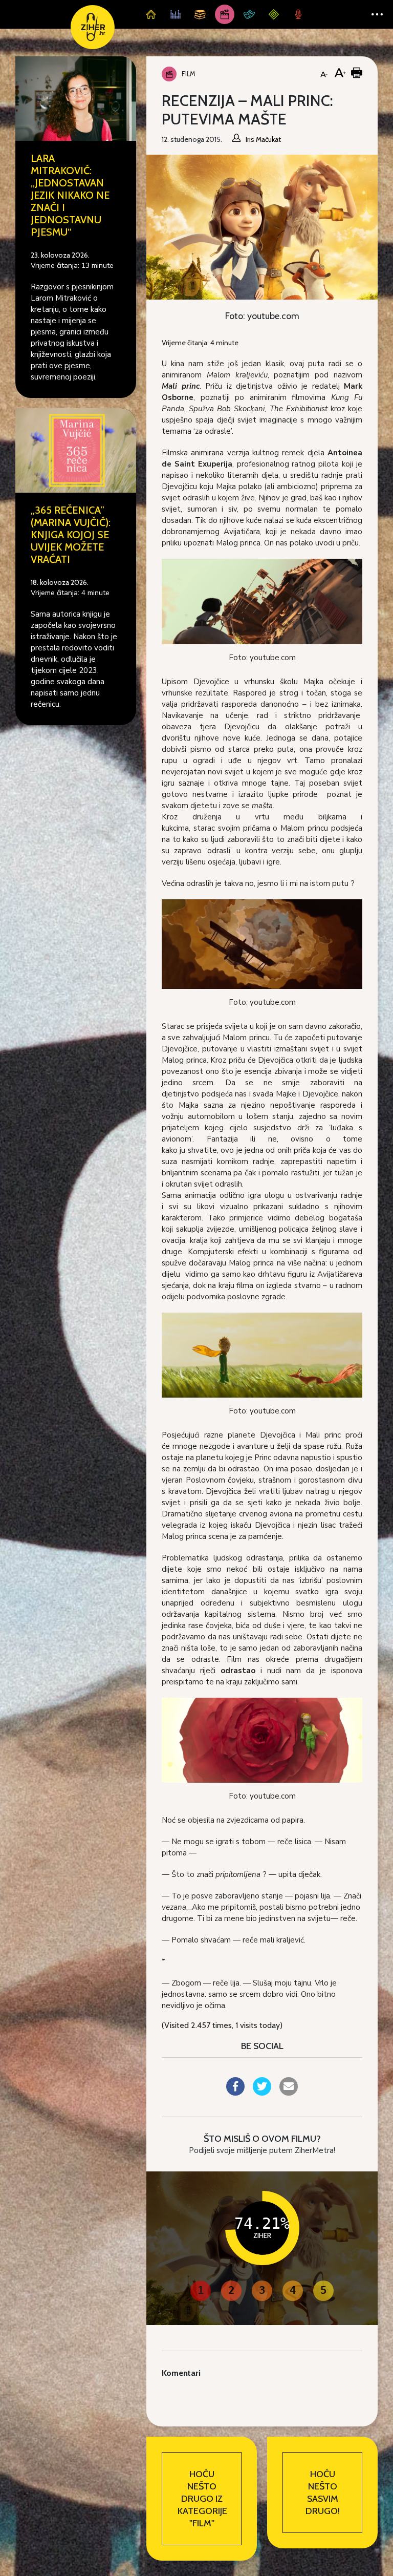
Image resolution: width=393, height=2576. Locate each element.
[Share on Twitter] (262, 2093)
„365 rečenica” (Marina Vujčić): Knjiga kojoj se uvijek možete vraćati (71, 535)
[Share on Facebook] (235, 2093)
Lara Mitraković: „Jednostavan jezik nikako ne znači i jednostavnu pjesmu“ (70, 195)
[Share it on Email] (289, 2093)
